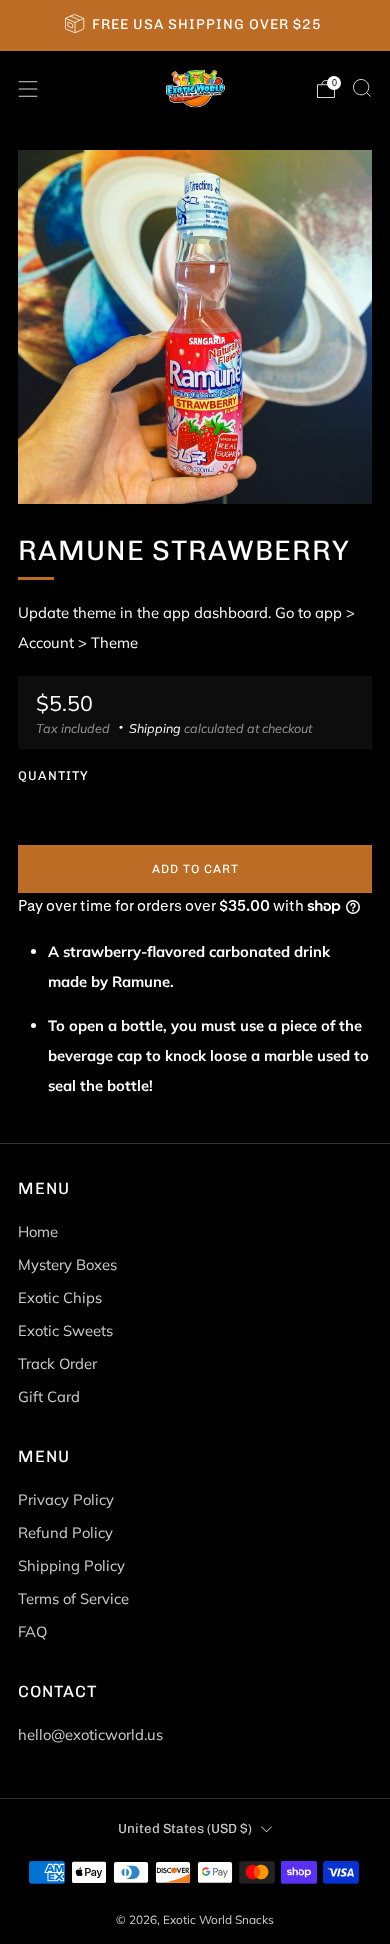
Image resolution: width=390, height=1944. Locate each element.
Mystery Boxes (67, 1264)
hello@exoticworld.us (90, 1734)
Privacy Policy (66, 1499)
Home (38, 1231)
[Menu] (28, 89)
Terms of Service (73, 1598)
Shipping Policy (71, 1565)
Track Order (57, 1363)
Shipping (155, 728)
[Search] (362, 88)
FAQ (32, 1631)
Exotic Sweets (65, 1330)
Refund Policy (65, 1532)
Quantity (53, 775)
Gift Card (49, 1396)
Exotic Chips (60, 1297)
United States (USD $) (185, 1828)
